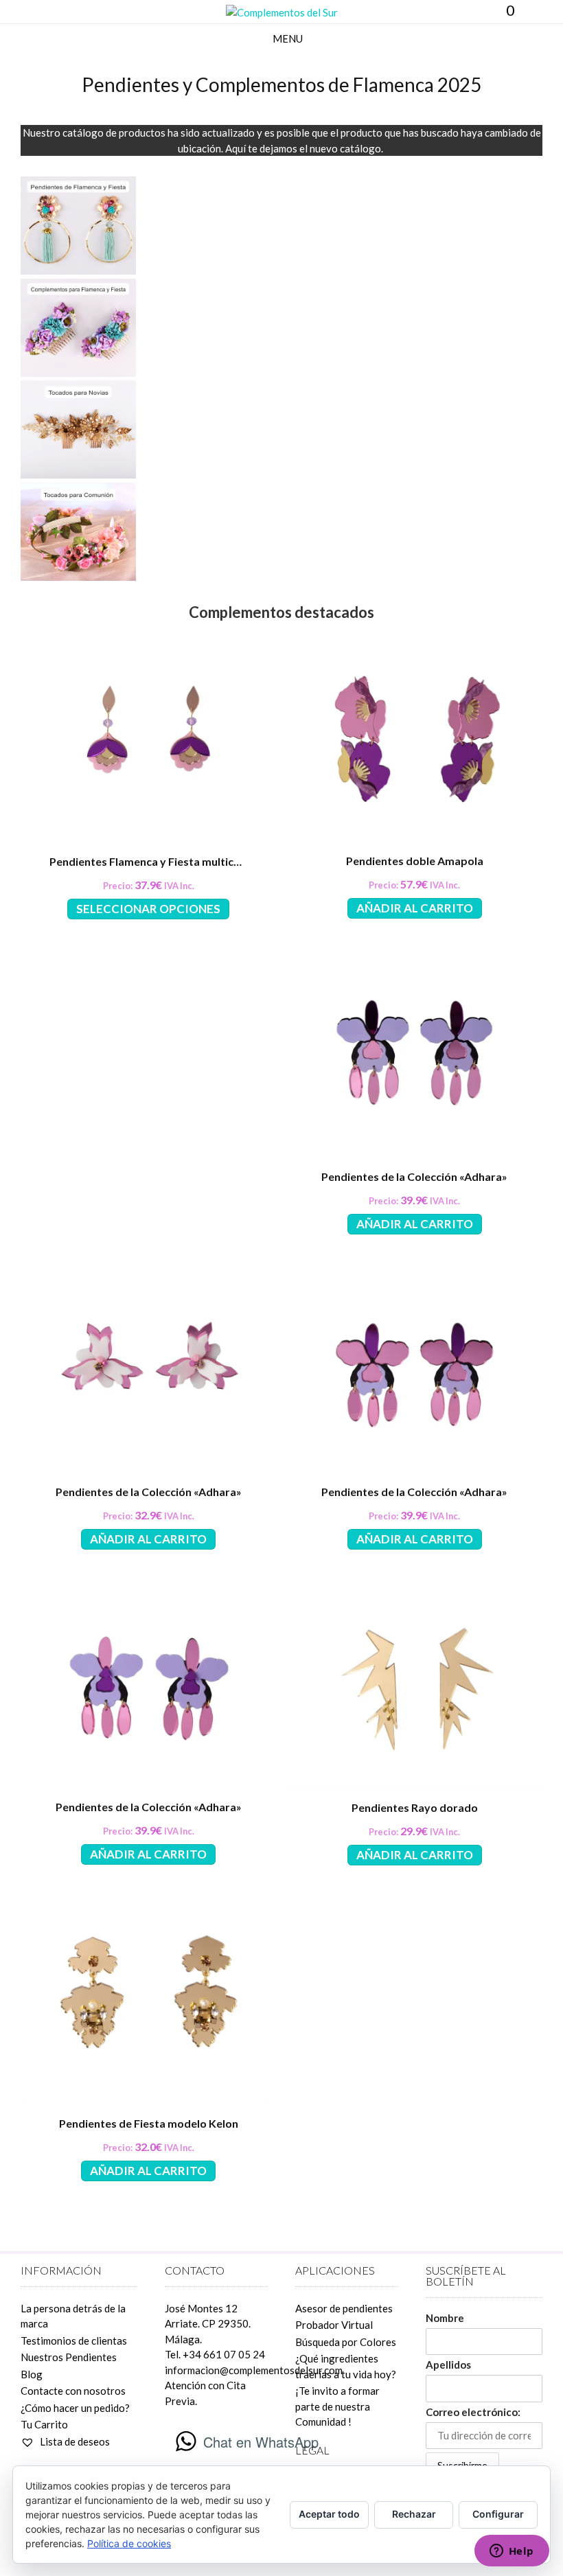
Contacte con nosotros (73, 2391)
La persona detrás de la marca (73, 2316)
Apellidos (448, 2365)
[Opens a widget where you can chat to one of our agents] (512, 2552)
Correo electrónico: (473, 2412)
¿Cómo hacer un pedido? (75, 2408)
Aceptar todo (329, 2514)
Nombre (445, 2318)
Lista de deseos (74, 2441)
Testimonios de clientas (74, 2341)
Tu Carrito (44, 2424)
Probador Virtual (334, 2325)
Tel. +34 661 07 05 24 (215, 2354)
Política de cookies (129, 2543)
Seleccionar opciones (148, 909)
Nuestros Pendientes (69, 2357)
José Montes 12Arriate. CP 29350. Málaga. (208, 2324)
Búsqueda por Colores (346, 2342)
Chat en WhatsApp (261, 2442)
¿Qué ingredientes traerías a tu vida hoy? (346, 2366)
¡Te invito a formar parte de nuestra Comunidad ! (337, 2406)
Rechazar (414, 2514)
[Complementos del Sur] (282, 13)
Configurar (498, 2514)
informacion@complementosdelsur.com (254, 2370)
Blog (32, 2374)
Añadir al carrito (415, 908)
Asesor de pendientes (344, 2308)
